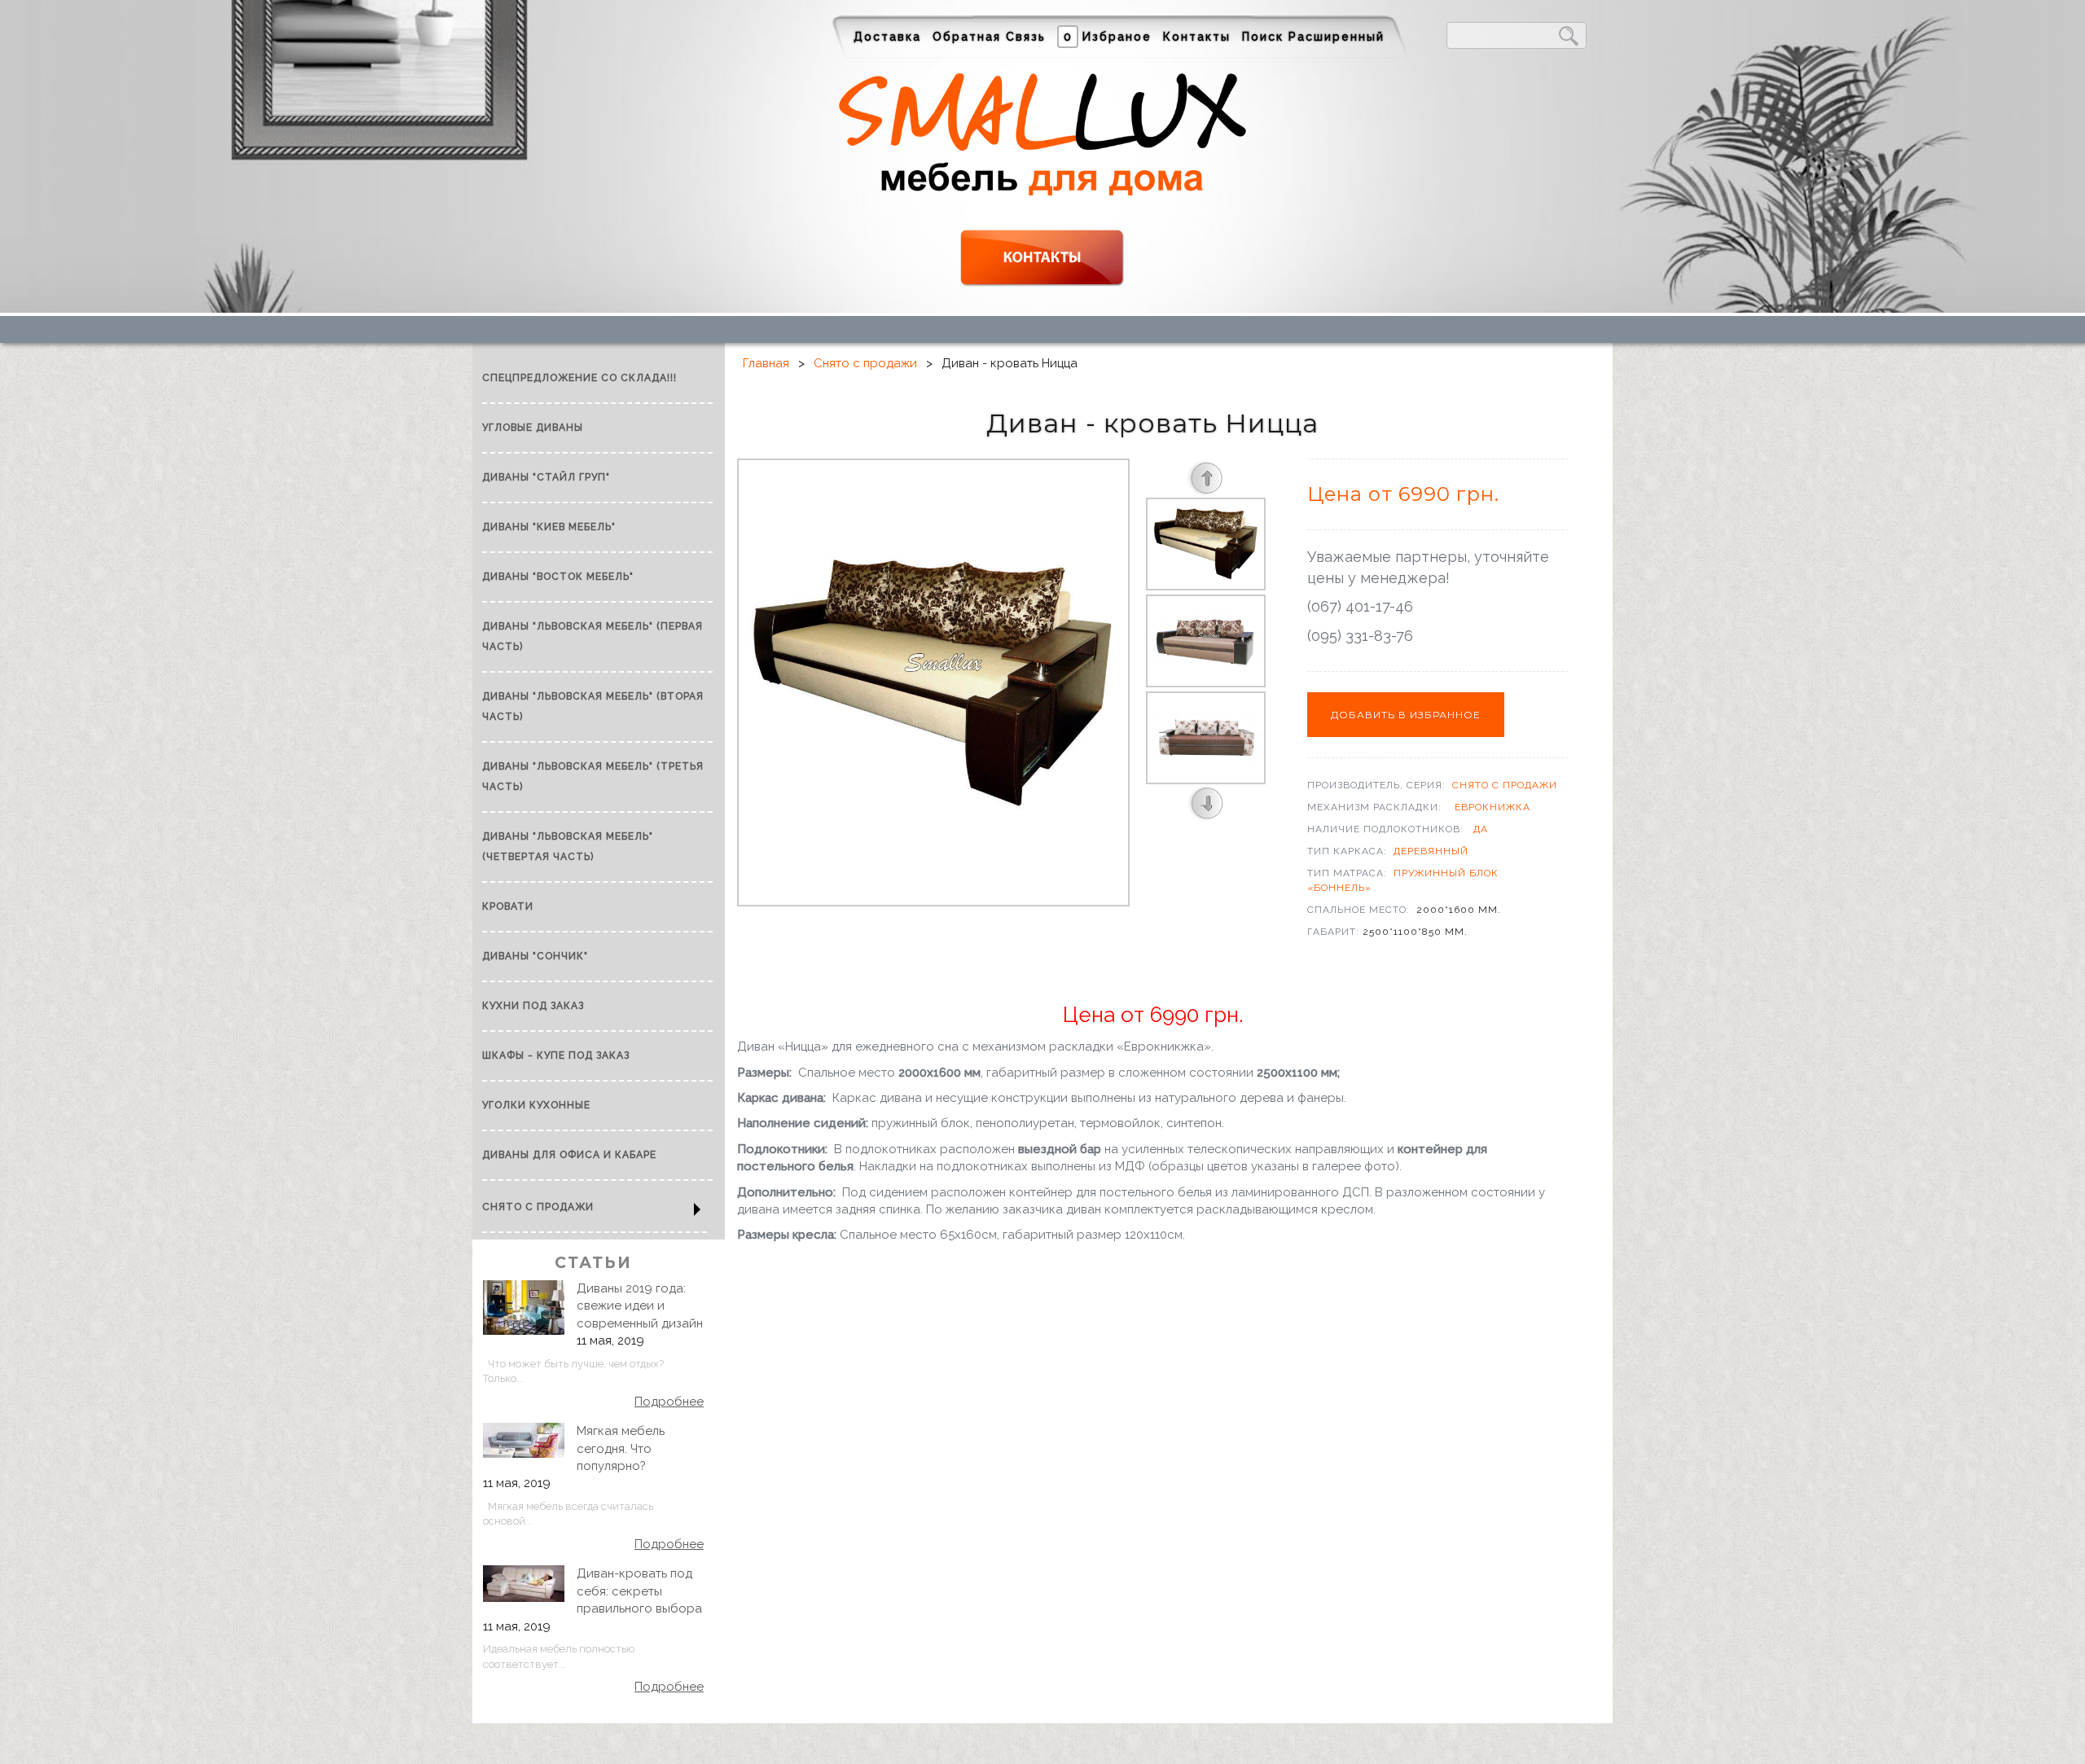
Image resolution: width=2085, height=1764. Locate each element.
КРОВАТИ (508, 906)
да (1481, 829)
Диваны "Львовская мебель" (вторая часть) (593, 706)
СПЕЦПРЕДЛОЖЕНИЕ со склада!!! (579, 378)
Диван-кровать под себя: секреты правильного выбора (639, 1591)
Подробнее (669, 1402)
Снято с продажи (538, 1207)
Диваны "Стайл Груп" (546, 477)
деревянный (1431, 851)
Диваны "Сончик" (535, 956)
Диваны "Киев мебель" (549, 527)
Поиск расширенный (1313, 37)
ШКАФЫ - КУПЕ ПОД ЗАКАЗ (556, 1055)
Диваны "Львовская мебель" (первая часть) (593, 636)
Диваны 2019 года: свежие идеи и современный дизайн (640, 1306)
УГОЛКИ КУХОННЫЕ (536, 1105)
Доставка (887, 37)
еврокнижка (1492, 807)
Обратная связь (989, 37)
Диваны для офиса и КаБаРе (569, 1155)
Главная (766, 363)
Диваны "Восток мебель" (558, 577)
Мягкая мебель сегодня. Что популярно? (621, 1448)
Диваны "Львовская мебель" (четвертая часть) (568, 847)
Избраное (1108, 37)
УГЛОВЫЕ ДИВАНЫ (533, 428)
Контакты (1197, 37)
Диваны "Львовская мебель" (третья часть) (593, 777)
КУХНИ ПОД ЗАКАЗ (533, 1006)
